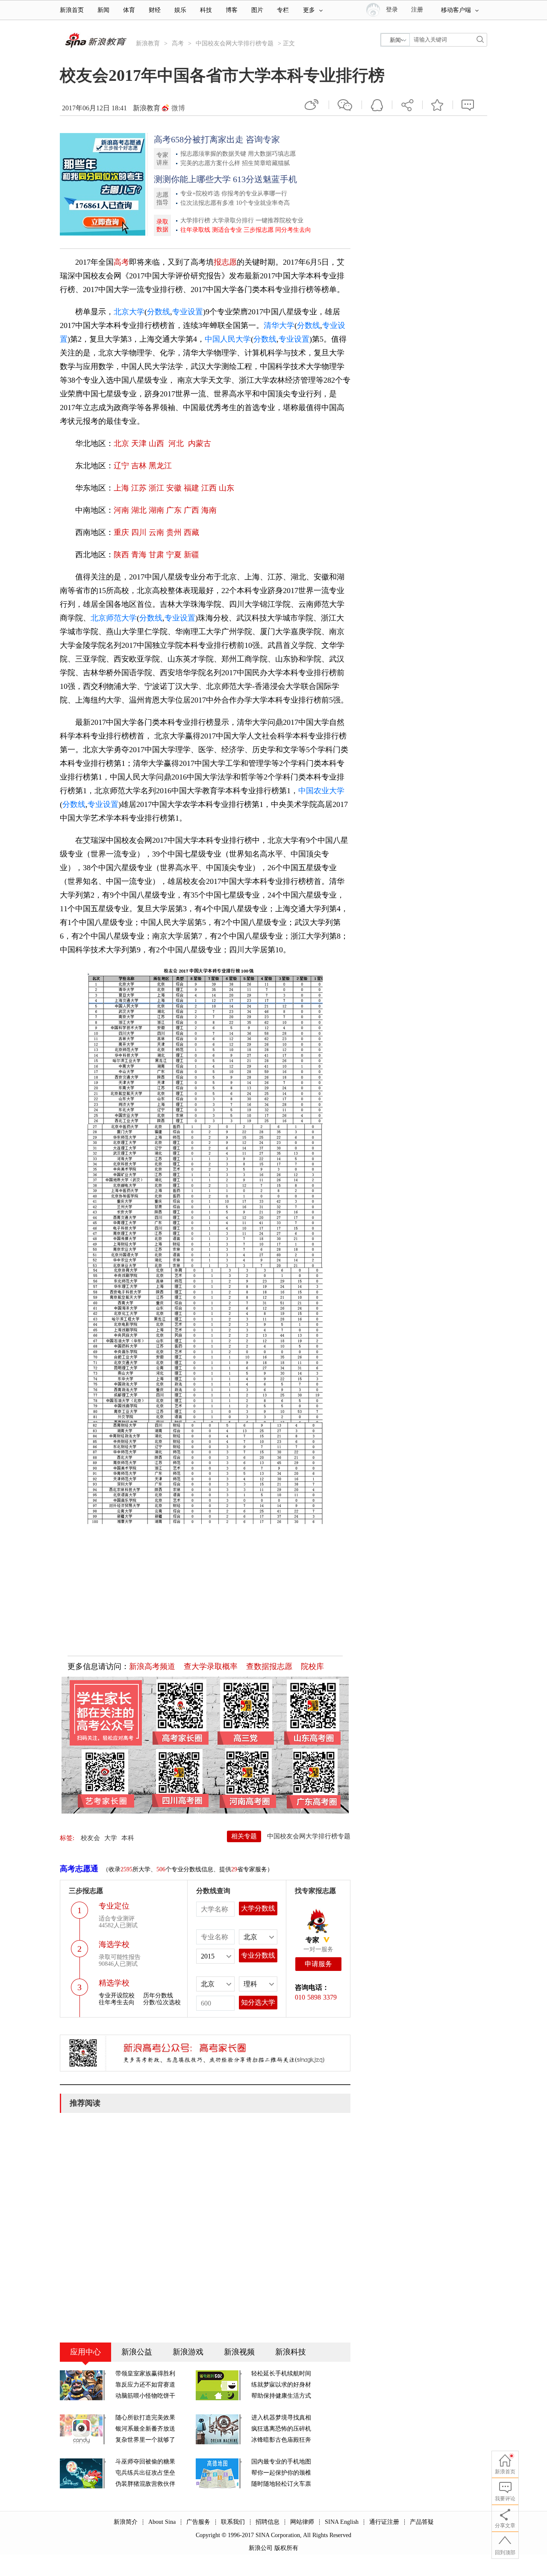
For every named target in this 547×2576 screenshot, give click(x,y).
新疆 (191, 555)
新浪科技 (291, 2352)
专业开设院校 (117, 1996)
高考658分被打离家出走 (199, 139)
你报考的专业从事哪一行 (254, 193)
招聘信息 (268, 2522)
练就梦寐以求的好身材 (281, 2385)
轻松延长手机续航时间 (281, 2374)
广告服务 (198, 2522)
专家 (312, 1940)
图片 (257, 10)
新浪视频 (239, 2352)
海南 (209, 510)
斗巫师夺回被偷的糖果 (145, 2462)
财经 (155, 10)
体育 (129, 10)
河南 (121, 510)
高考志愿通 (79, 1869)
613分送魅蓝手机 (265, 179)
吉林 (139, 466)
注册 (417, 10)
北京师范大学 (114, 618)
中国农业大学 (321, 791)
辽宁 (121, 466)
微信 (345, 105)
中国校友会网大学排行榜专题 (235, 43)
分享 (407, 105)
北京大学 (129, 312)
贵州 (174, 532)
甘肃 (156, 555)
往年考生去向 (117, 2002)
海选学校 (114, 1944)
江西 (209, 488)
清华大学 (279, 325)
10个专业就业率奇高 (263, 203)
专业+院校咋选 (200, 193)
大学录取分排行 (233, 220)
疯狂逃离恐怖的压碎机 (281, 2429)
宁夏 (174, 555)
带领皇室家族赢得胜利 (145, 2374)
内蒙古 (200, 443)
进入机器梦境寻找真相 (281, 2418)
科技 (206, 10)
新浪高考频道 (152, 1666)
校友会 (90, 1838)
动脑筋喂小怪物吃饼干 (145, 2396)
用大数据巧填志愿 (272, 154)
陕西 (121, 555)
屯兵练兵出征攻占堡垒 (145, 2473)
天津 (139, 443)
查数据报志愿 (269, 1666)
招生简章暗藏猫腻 (266, 163)
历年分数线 (158, 1996)
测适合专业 (227, 230)
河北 (177, 443)
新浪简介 (126, 2522)
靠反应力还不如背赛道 (145, 2385)
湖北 (139, 510)
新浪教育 (148, 43)
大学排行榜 (195, 220)
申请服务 (318, 1964)
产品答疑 (422, 2522)
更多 (309, 10)
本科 (128, 1838)
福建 (191, 488)
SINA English (342, 2522)
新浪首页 (72, 10)
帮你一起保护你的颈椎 (281, 2473)
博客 (232, 10)
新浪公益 (137, 2352)
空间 (377, 105)
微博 (178, 108)
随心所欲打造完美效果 (145, 2418)
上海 (121, 488)
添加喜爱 (438, 105)
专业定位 (114, 1906)
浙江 (156, 488)
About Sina (162, 2522)
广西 (191, 510)
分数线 (159, 312)
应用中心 (85, 2352)
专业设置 (188, 312)
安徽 (174, 488)
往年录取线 (195, 230)
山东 (226, 488)
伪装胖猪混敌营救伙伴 (145, 2484)
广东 (174, 510)
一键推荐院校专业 (279, 220)
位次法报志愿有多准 (207, 203)
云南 (156, 532)
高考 (178, 43)
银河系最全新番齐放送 (145, 2429)
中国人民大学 (228, 339)
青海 (139, 555)
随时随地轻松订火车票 (281, 2484)
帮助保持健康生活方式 (281, 2396)
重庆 (121, 532)
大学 (111, 1838)
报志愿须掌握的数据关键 (213, 154)
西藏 (191, 532)
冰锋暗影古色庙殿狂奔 (281, 2440)
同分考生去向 (293, 230)
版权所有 (286, 2548)
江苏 (139, 488)
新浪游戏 (188, 2352)
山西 (157, 443)
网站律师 (302, 2522)
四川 (139, 532)
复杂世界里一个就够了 (145, 2440)
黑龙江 (160, 466)
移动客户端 (456, 10)
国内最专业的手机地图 (281, 2462)
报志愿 (225, 262)
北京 (121, 443)
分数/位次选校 (162, 2002)
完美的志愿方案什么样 (210, 163)
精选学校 (114, 1983)
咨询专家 (263, 139)
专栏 (283, 10)
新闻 (103, 10)
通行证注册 (384, 2522)
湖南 (156, 510)
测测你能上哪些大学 (192, 179)
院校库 (312, 1666)
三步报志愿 (259, 230)
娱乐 (180, 10)
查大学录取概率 (211, 1666)
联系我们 (233, 2522)
